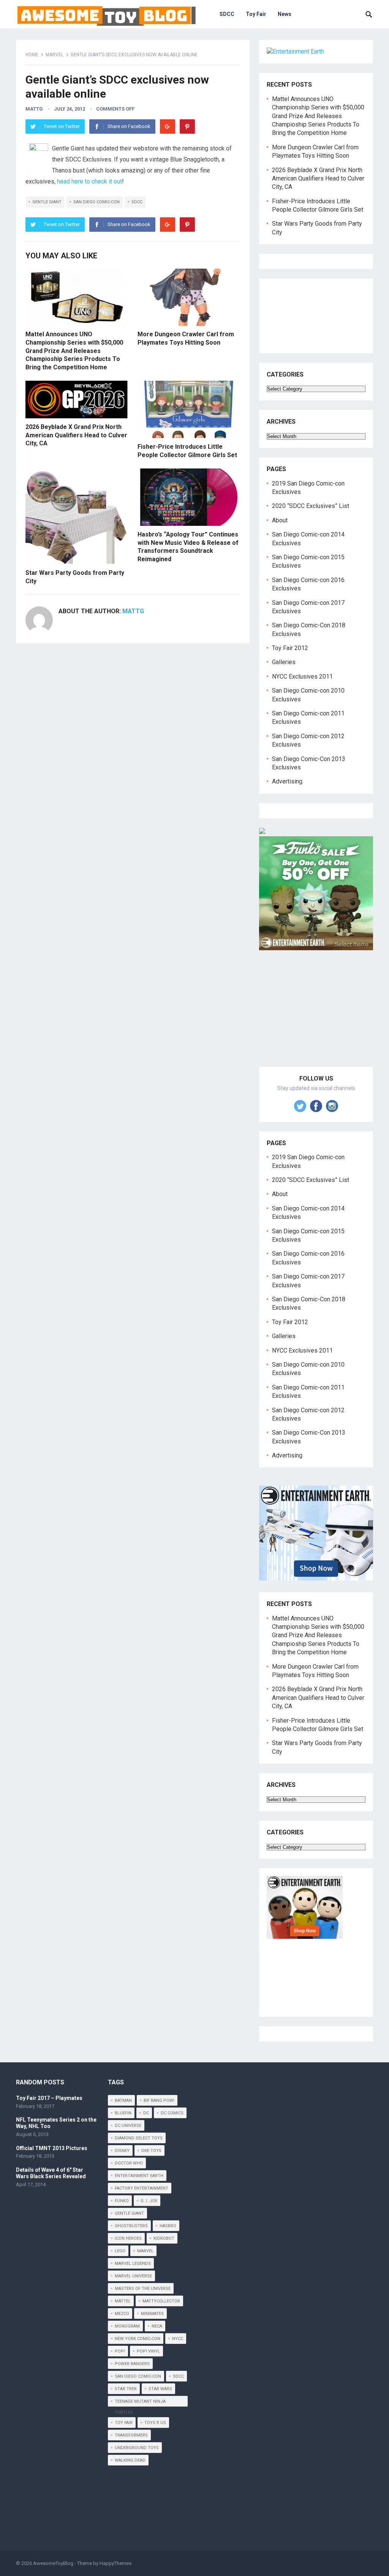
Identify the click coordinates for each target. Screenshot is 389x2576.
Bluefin (123, 2113)
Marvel (55, 55)
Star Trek (126, 2389)
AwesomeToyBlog (53, 2563)
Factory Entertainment (142, 2188)
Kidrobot (164, 2238)
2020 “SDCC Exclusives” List (311, 506)
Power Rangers (132, 2364)
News (285, 14)
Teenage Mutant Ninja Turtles (140, 2403)
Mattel (123, 2301)
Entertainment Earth (139, 2176)
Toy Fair (256, 14)
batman (123, 2101)
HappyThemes (115, 2563)
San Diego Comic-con (96, 202)
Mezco (122, 2314)
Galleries (284, 662)
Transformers (131, 2435)
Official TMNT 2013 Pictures (52, 2148)
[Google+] (168, 127)
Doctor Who (129, 2163)
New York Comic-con (138, 2339)
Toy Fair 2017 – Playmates (49, 2098)
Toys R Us (155, 2423)
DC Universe (128, 2126)
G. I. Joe (149, 2201)
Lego (120, 2251)
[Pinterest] (187, 127)
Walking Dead (130, 2460)
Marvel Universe (133, 2276)
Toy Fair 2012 (290, 648)
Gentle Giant (47, 202)
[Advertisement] (316, 1017)
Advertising (287, 781)
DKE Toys (151, 2151)
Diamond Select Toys (139, 2138)
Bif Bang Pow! (159, 2101)
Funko (122, 2201)
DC (146, 2113)
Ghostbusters (131, 2226)
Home (32, 55)
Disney (122, 2151)
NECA (157, 2326)
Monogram (127, 2326)
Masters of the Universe (143, 2289)
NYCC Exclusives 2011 (302, 676)
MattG (34, 109)
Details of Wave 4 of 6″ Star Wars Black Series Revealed (51, 2173)
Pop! (120, 2351)
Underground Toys (137, 2448)
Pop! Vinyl (148, 2351)
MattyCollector (161, 2301)
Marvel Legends (133, 2263)
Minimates (152, 2314)
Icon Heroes (128, 2238)
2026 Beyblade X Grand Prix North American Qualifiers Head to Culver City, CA (76, 435)
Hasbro (168, 2226)
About (280, 520)
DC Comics (172, 2113)
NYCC (178, 2339)
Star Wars (160, 2389)
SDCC (227, 14)
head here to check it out (89, 181)
